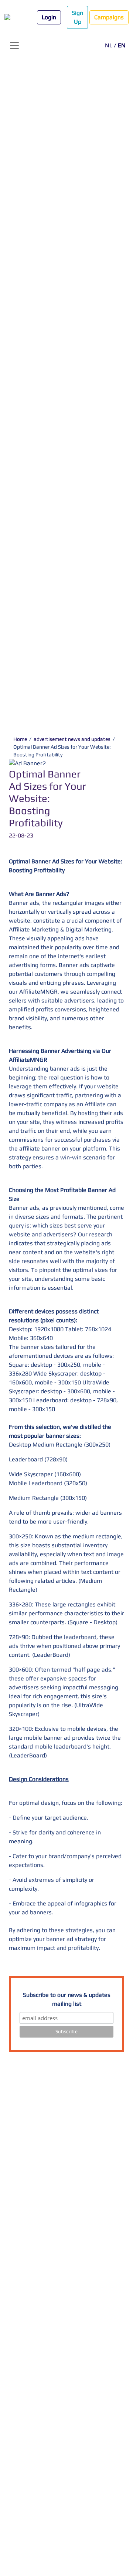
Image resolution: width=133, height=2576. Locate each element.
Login (49, 17)
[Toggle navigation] (14, 46)
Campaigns (109, 17)
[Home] (14, 18)
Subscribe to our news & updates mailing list (67, 1999)
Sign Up (77, 17)
